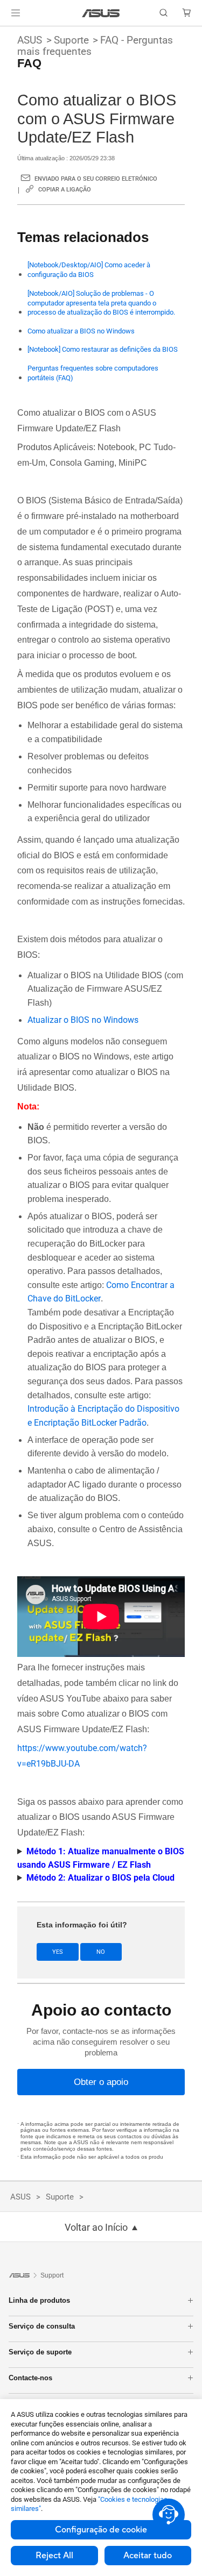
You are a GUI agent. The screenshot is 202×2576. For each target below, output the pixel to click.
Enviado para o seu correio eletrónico (96, 179)
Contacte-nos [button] (30, 2378)
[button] (16, 13)
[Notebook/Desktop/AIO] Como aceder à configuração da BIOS (89, 270)
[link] (101, 13)
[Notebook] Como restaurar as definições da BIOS (103, 349)
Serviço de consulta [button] (42, 2326)
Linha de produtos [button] (39, 2300)
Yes (58, 1952)
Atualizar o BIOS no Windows (83, 1020)
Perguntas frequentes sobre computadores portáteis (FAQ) (93, 373)
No (101, 1952)
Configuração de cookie (101, 2530)
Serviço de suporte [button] (40, 2352)
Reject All (54, 2556)
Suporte (71, 40)
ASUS (30, 40)
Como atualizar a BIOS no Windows (81, 331)
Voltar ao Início (96, 2228)
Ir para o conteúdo (6, 33)
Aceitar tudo (148, 2556)
